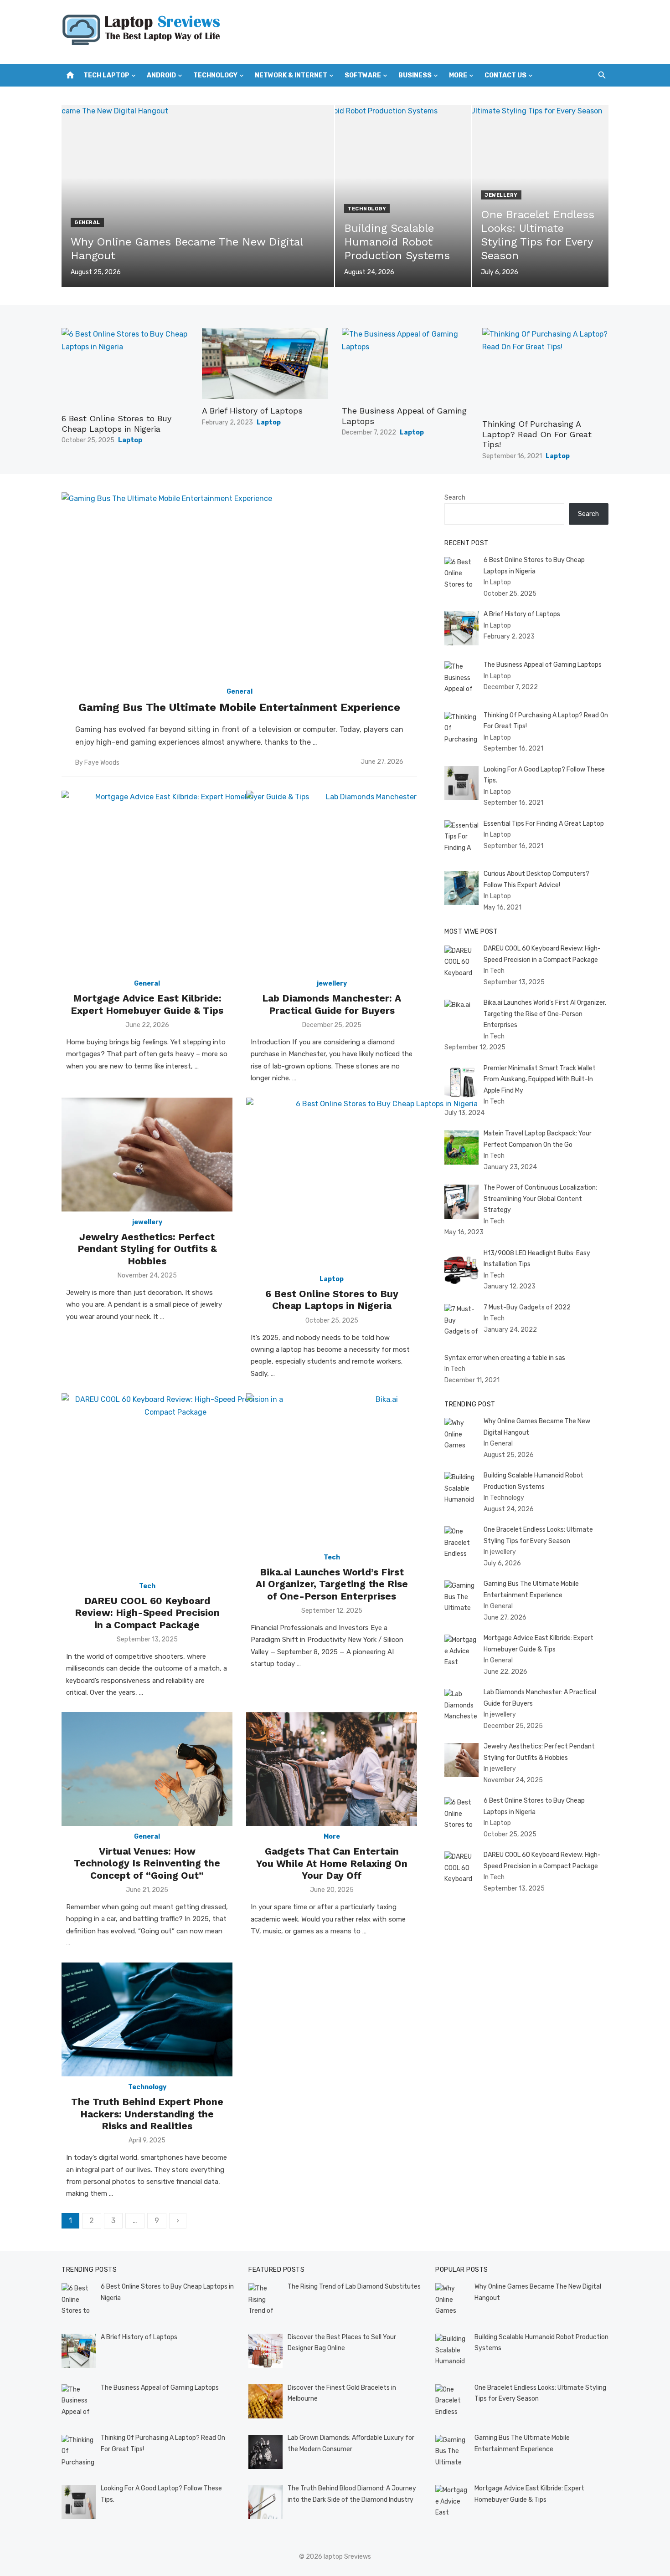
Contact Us (505, 75)
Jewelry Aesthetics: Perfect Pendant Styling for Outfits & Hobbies (147, 1249)
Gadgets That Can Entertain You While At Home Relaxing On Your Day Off (332, 1863)
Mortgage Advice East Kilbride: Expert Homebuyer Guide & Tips (147, 1004)
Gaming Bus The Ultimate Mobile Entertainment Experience (239, 707)
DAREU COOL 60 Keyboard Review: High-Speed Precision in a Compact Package (147, 1613)
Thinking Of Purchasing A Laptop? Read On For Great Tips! (537, 434)
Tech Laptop (106, 75)
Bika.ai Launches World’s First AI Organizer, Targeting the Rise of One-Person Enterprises (332, 1584)
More (458, 75)
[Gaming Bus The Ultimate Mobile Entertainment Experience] (239, 586)
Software (363, 75)
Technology (215, 75)
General (87, 222)
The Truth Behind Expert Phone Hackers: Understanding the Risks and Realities (147, 2114)
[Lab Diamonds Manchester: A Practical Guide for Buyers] (368, 882)
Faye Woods (102, 763)
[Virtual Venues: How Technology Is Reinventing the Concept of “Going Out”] (147, 1769)
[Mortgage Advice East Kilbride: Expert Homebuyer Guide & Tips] (198, 882)
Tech (147, 1586)
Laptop (130, 440)
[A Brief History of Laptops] (265, 363)
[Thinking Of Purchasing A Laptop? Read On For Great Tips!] (546, 370)
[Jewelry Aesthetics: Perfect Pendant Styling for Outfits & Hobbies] (147, 1155)
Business (415, 75)
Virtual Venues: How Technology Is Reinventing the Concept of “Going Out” (147, 1863)
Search (455, 498)
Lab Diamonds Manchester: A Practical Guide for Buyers (332, 1004)
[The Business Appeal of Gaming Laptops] (405, 363)
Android (161, 75)
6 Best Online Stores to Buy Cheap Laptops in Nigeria (116, 424)
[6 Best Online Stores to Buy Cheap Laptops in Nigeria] (125, 367)
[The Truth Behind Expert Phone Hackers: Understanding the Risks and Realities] (147, 2019)
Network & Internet (291, 75)
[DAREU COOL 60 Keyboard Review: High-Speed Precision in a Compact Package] (175, 1484)
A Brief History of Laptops (252, 411)
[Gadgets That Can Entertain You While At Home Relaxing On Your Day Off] (332, 1769)
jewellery (501, 195)
